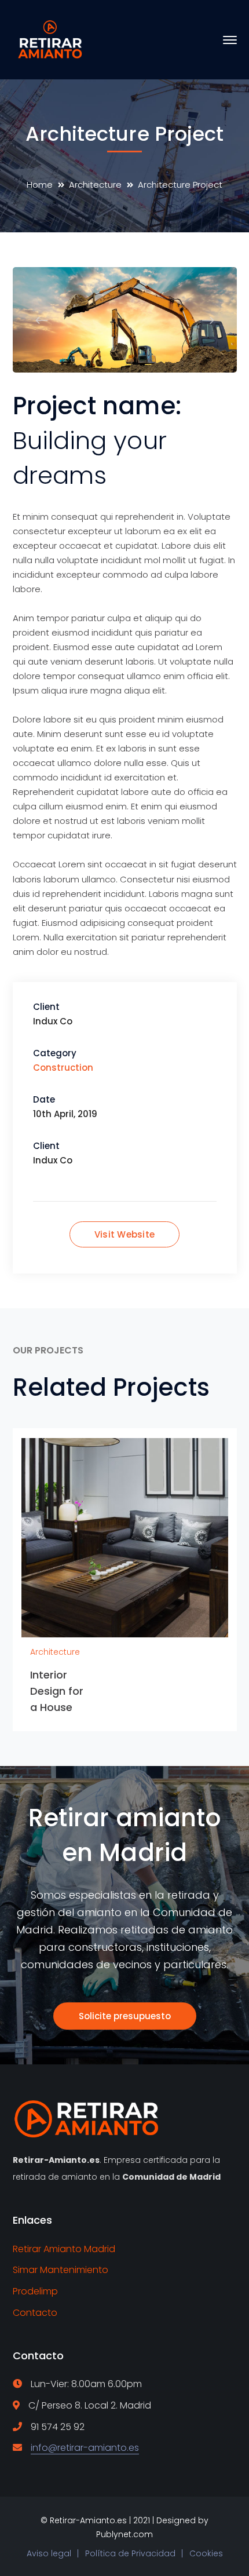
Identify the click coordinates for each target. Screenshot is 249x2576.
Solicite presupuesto (125, 2016)
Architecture (95, 185)
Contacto (35, 2313)
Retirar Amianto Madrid (64, 2249)
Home (40, 185)
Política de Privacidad (130, 2553)
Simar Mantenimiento (61, 2270)
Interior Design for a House (57, 1691)
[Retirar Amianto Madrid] (52, 39)
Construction (63, 1068)
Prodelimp (35, 2291)
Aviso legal (49, 2553)
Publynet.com (124, 2534)
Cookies (206, 2553)
